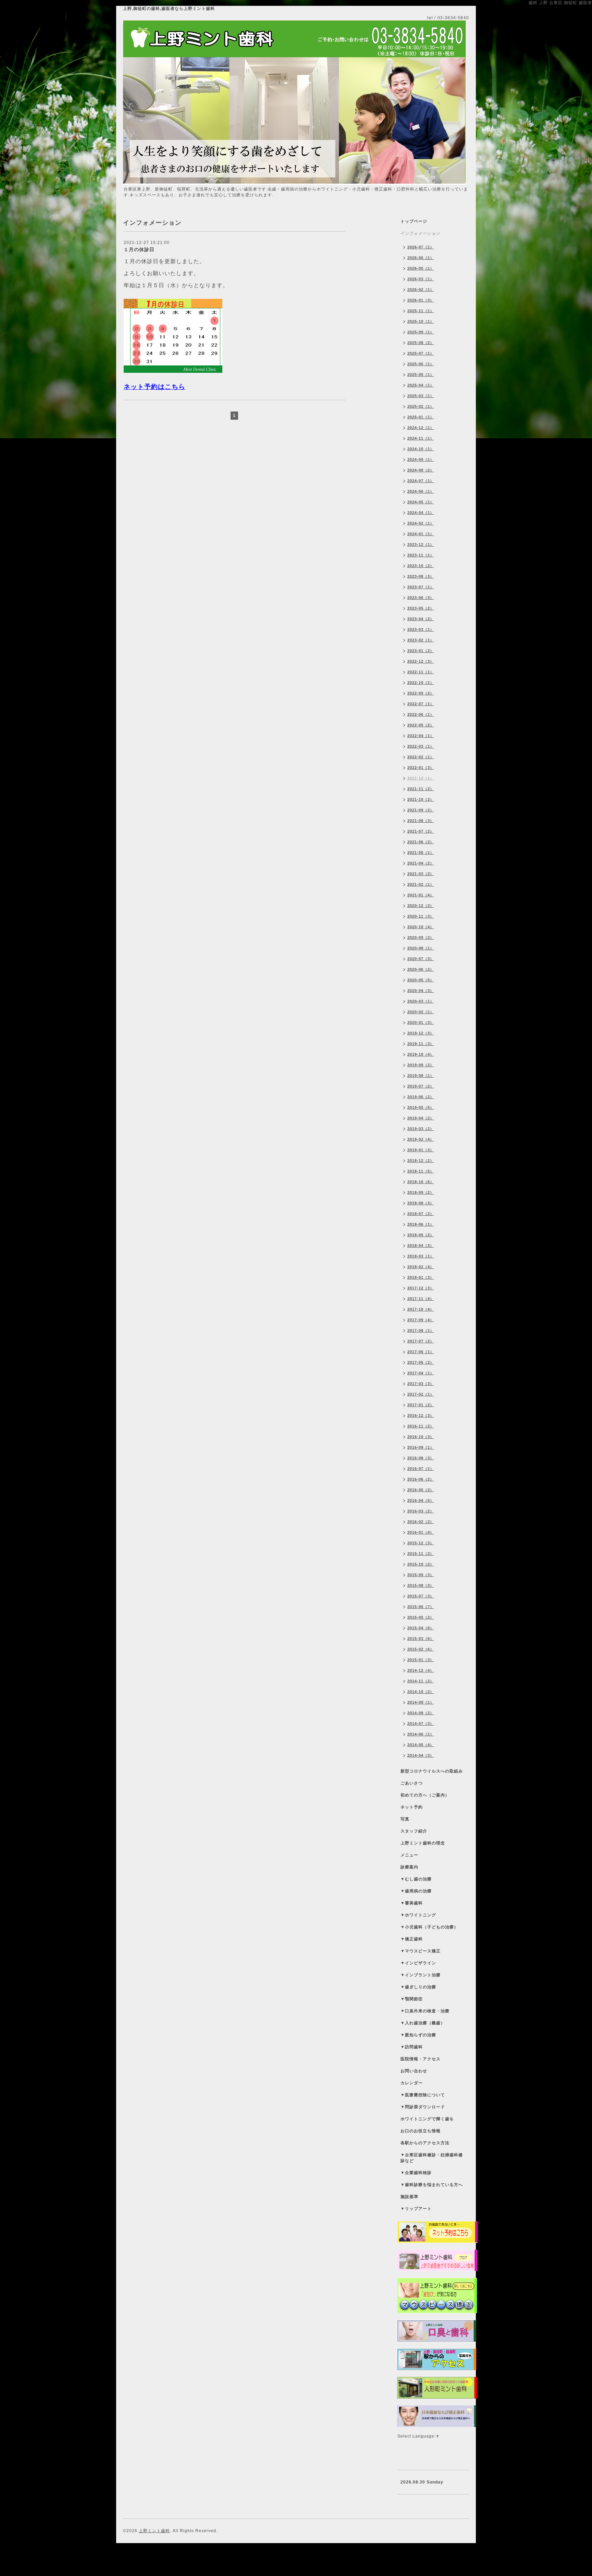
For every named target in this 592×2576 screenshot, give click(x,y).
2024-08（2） (421, 470)
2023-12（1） (421, 544)
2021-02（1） (421, 884)
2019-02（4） (421, 1139)
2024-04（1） (421, 513)
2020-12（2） (421, 906)
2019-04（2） (421, 1118)
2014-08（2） (421, 1713)
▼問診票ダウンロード (423, 2107)
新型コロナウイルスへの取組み (432, 1771)
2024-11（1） (421, 438)
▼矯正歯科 (412, 1939)
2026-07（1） (421, 247)
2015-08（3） (421, 1585)
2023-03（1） (421, 629)
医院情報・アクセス (421, 2059)
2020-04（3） (421, 991)
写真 (405, 1819)
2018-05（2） (421, 1235)
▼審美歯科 (412, 1903)
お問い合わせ (414, 2071)
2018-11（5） (421, 1171)
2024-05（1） (421, 502)
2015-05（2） (421, 1617)
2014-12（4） (421, 1670)
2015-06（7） (421, 1607)
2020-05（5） (421, 980)
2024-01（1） (421, 534)
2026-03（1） (421, 279)
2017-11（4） (421, 1299)
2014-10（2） (421, 1692)
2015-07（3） (421, 1596)
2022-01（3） (421, 768)
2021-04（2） (421, 863)
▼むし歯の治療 (416, 1879)
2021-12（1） (421, 778)
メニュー (409, 1855)
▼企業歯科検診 (416, 2173)
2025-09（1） (421, 332)
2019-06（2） (421, 1097)
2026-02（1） (421, 290)
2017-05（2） (421, 1362)
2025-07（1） (421, 353)
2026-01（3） (421, 300)
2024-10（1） (421, 449)
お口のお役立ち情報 (421, 2131)
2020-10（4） (421, 927)
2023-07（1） (421, 587)
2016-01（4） (421, 1532)
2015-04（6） (421, 1628)
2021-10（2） (421, 799)
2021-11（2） (421, 789)
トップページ (414, 221)
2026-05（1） (421, 268)
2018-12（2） (421, 1161)
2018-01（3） (421, 1277)
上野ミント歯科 (154, 2531)
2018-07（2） (421, 1214)
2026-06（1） (421, 258)
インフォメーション (421, 233)
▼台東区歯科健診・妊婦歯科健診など (432, 2158)
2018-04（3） (421, 1246)
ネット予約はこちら (155, 387)
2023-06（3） (421, 598)
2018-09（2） (421, 1192)
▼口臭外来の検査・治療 (425, 2011)
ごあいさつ (412, 1783)
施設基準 (409, 2197)
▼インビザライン (418, 1963)
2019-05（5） (421, 1107)
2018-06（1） (421, 1224)
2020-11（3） (421, 916)
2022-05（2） (421, 725)
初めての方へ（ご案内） (425, 1795)
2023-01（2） (421, 651)
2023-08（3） (421, 576)
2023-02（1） (421, 640)
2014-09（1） (421, 1702)
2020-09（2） (421, 937)
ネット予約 (412, 1807)
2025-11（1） (421, 311)
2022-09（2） (421, 693)
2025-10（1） (421, 321)
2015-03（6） (421, 1639)
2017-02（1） (421, 1394)
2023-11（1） (421, 555)
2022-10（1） (421, 683)
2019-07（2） (421, 1086)
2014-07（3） (421, 1724)
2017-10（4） (421, 1309)
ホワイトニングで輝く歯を (427, 2119)
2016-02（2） (421, 1522)
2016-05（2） (421, 1490)
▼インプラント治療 (421, 1975)
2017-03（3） (421, 1384)
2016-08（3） (421, 1458)
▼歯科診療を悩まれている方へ (432, 2185)
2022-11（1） (421, 672)
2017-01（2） (421, 1405)
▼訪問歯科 (412, 2047)
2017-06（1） (421, 1352)
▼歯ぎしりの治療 (418, 1987)
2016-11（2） (421, 1426)
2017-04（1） (421, 1373)
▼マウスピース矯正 (421, 1951)
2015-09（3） (421, 1575)
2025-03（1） (421, 396)
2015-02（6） (421, 1649)
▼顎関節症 (412, 1999)
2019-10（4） (421, 1054)
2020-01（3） (421, 1022)
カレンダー (412, 2083)
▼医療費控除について (423, 2095)
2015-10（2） (421, 1564)
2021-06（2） (421, 842)
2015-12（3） (421, 1543)
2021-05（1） (421, 852)
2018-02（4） (421, 1267)
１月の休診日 (139, 249)
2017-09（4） (421, 1320)
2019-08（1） (421, 1076)
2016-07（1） (421, 1469)
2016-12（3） (421, 1415)
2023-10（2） (421, 566)
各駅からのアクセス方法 (425, 2143)
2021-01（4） (421, 895)
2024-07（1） (421, 481)
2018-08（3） (421, 1203)
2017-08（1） (421, 1330)
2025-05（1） (421, 375)
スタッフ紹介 (414, 1831)
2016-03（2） (421, 1511)
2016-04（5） (421, 1500)
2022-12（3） (421, 661)
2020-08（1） (421, 948)
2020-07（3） (421, 959)
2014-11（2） (421, 1681)
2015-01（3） (421, 1660)
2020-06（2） (421, 969)
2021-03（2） (421, 874)
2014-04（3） (421, 1755)
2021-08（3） (421, 821)
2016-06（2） (421, 1479)
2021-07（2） (421, 831)
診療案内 (409, 1867)
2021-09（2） (421, 810)
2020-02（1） (421, 1012)
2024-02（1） (421, 523)
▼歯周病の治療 (416, 1891)
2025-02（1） (421, 406)
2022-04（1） (421, 736)
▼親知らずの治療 (418, 2035)
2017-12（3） (421, 1288)
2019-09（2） (421, 1065)
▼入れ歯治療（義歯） (423, 2023)
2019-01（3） (421, 1150)
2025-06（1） (421, 364)
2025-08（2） (421, 343)
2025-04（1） (421, 385)
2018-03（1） (421, 1256)
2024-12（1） (421, 428)
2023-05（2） (421, 608)
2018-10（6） (421, 1182)
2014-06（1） (421, 1734)
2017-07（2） (421, 1341)
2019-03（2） (421, 1129)
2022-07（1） (421, 704)
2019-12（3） (421, 1033)
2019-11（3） (421, 1044)
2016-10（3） (421, 1437)
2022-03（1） (421, 746)
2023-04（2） (421, 619)
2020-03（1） (421, 1001)
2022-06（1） (421, 714)
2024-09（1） (421, 459)
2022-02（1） (421, 757)
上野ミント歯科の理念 (423, 1843)
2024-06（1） (421, 491)
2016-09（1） (421, 1447)
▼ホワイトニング (418, 1915)
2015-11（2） (421, 1554)
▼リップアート (416, 2209)
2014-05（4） (421, 1745)
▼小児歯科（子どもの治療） (429, 1927)
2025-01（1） (421, 417)
